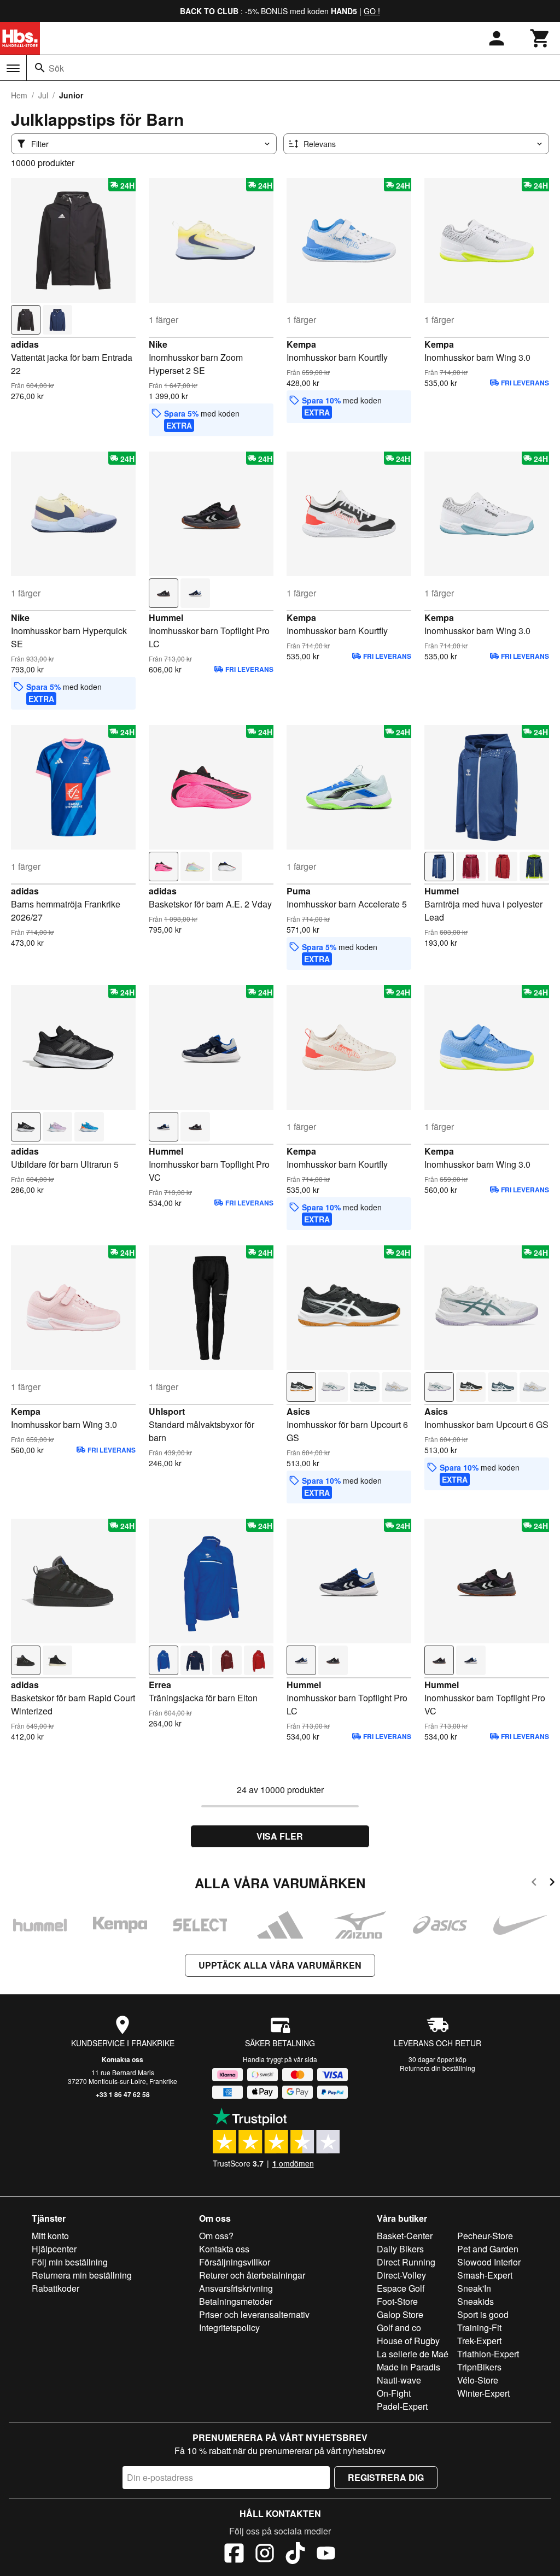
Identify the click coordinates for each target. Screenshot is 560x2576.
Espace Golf (401, 2288)
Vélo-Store (478, 2380)
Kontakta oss (122, 2059)
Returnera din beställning (437, 2068)
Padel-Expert (402, 2406)
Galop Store (400, 2314)
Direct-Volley (401, 2275)
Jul (43, 95)
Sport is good (483, 2314)
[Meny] (13, 68)
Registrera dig (386, 2477)
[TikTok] (295, 2555)
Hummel (166, 617)
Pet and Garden (488, 2249)
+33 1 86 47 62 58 (123, 2094)
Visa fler (280, 1836)
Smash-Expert (485, 2275)
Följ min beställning (70, 2262)
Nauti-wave (399, 2380)
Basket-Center (405, 2236)
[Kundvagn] (540, 38)
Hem (19, 95)
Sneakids (476, 2301)
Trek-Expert (479, 2341)
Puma (299, 891)
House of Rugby (408, 2341)
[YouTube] (326, 2555)
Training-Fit (479, 2328)
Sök (56, 68)
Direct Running (406, 2262)
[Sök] (40, 68)
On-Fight (394, 2393)
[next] (552, 1884)
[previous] (534, 1884)
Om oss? (216, 2236)
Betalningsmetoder (236, 2301)
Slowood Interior (489, 2262)
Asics (298, 1411)
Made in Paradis (409, 2367)
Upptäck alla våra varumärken (280, 1965)
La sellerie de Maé (413, 2354)
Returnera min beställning (82, 2275)
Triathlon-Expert (488, 2354)
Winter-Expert (483, 2393)
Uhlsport (167, 1411)
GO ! (372, 11)
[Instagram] (265, 2555)
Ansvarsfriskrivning (236, 2288)
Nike (158, 344)
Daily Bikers (400, 2249)
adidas (25, 344)
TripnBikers (479, 2367)
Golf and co (399, 2328)
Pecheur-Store (485, 2236)
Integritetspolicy (229, 2328)
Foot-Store (397, 2301)
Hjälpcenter (54, 2249)
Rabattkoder (56, 2288)
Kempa (301, 344)
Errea (160, 1685)
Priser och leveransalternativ (254, 2314)
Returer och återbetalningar (252, 2275)
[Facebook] (234, 2555)
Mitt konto (50, 2236)
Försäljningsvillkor (235, 2262)
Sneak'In (474, 2288)
